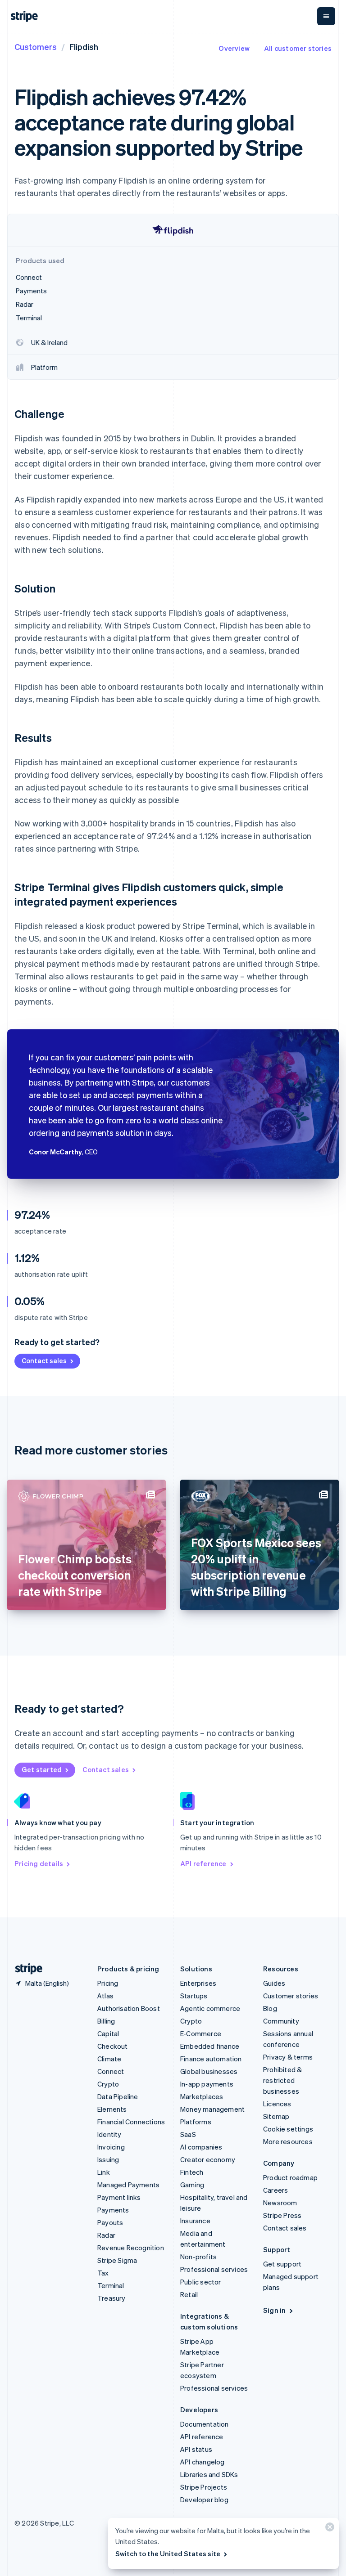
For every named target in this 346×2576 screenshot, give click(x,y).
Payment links (119, 2197)
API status (196, 2449)
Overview (234, 48)
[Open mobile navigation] (326, 16)
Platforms (196, 2122)
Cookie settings (288, 2129)
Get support (282, 2264)
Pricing (108, 1983)
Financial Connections (131, 2122)
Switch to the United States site (168, 2554)
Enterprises (198, 1983)
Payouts (110, 2222)
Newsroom (280, 2203)
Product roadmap (290, 2177)
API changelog (203, 2462)
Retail (189, 2294)
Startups (194, 1996)
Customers (36, 47)
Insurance (195, 2221)
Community (281, 2021)
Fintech (192, 2172)
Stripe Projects (204, 2487)
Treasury (112, 2298)
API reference (203, 1863)
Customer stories (291, 1996)
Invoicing (111, 2147)
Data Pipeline (118, 2096)
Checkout (113, 2046)
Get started (42, 1769)
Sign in (274, 2310)
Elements (112, 2109)
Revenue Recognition (131, 2248)
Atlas (105, 1996)
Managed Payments (128, 2185)
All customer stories (298, 48)
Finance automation (211, 2059)
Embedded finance (210, 2046)
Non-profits (198, 2257)
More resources (288, 2141)
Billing (106, 2021)
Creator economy (208, 2159)
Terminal (111, 2285)
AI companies (201, 2147)
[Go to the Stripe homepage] (25, 1969)
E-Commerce (201, 2033)
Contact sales (44, 1360)
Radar (106, 2235)
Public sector (201, 2282)
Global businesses (209, 2071)
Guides (274, 1983)
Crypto (108, 2084)
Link (104, 2172)
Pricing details (39, 1863)
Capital (108, 2033)
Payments (113, 2210)
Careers (275, 2190)
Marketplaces (202, 2096)
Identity (109, 2134)
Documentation (205, 2424)
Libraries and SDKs (209, 2474)
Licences (277, 2104)
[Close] (328, 2529)
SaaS (188, 2134)
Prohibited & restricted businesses (282, 2080)
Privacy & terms (288, 2057)
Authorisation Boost (129, 2008)
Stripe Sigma (117, 2260)
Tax (103, 2273)
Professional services (214, 2269)
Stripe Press (282, 2215)
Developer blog (204, 2500)
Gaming (192, 2185)
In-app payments (207, 2084)
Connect (111, 2071)
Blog (270, 2008)
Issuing (108, 2159)
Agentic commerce (210, 2008)
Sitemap (276, 2116)
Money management (212, 2109)
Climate (109, 2059)
